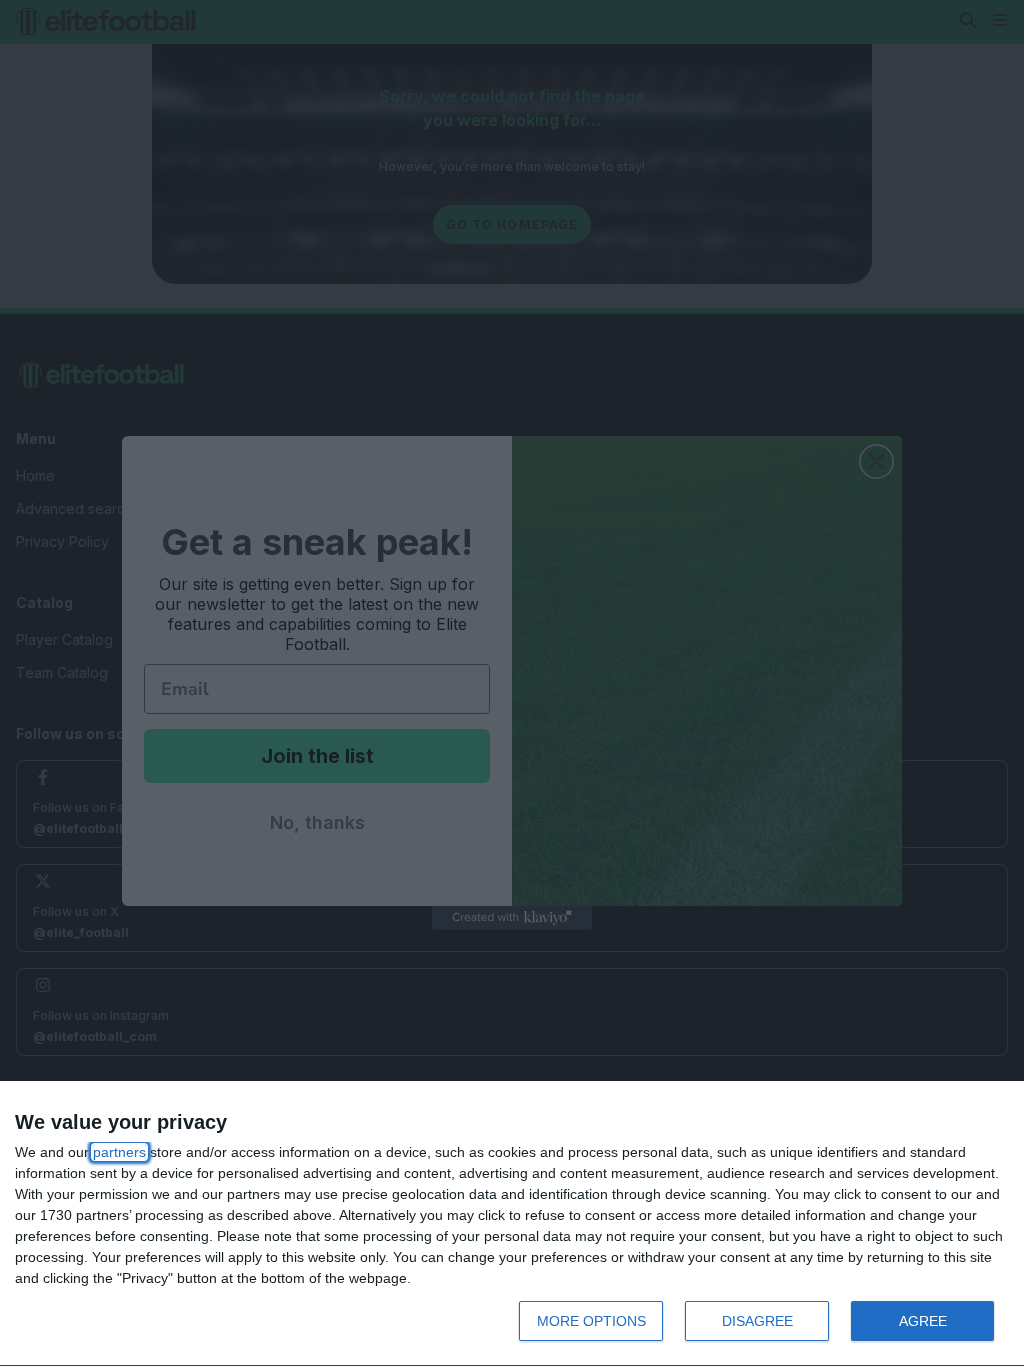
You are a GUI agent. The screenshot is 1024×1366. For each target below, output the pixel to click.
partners (119, 1152)
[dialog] (512, 1224)
